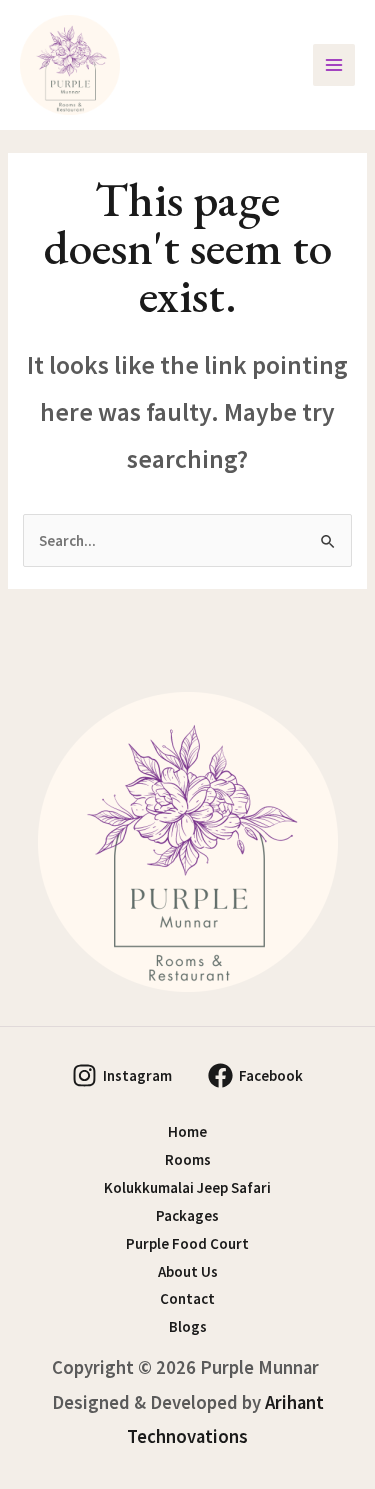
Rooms (188, 1159)
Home (187, 1131)
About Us (188, 1271)
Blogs (188, 1326)
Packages (187, 1215)
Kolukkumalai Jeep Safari (187, 1187)
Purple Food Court (187, 1243)
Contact (187, 1298)
